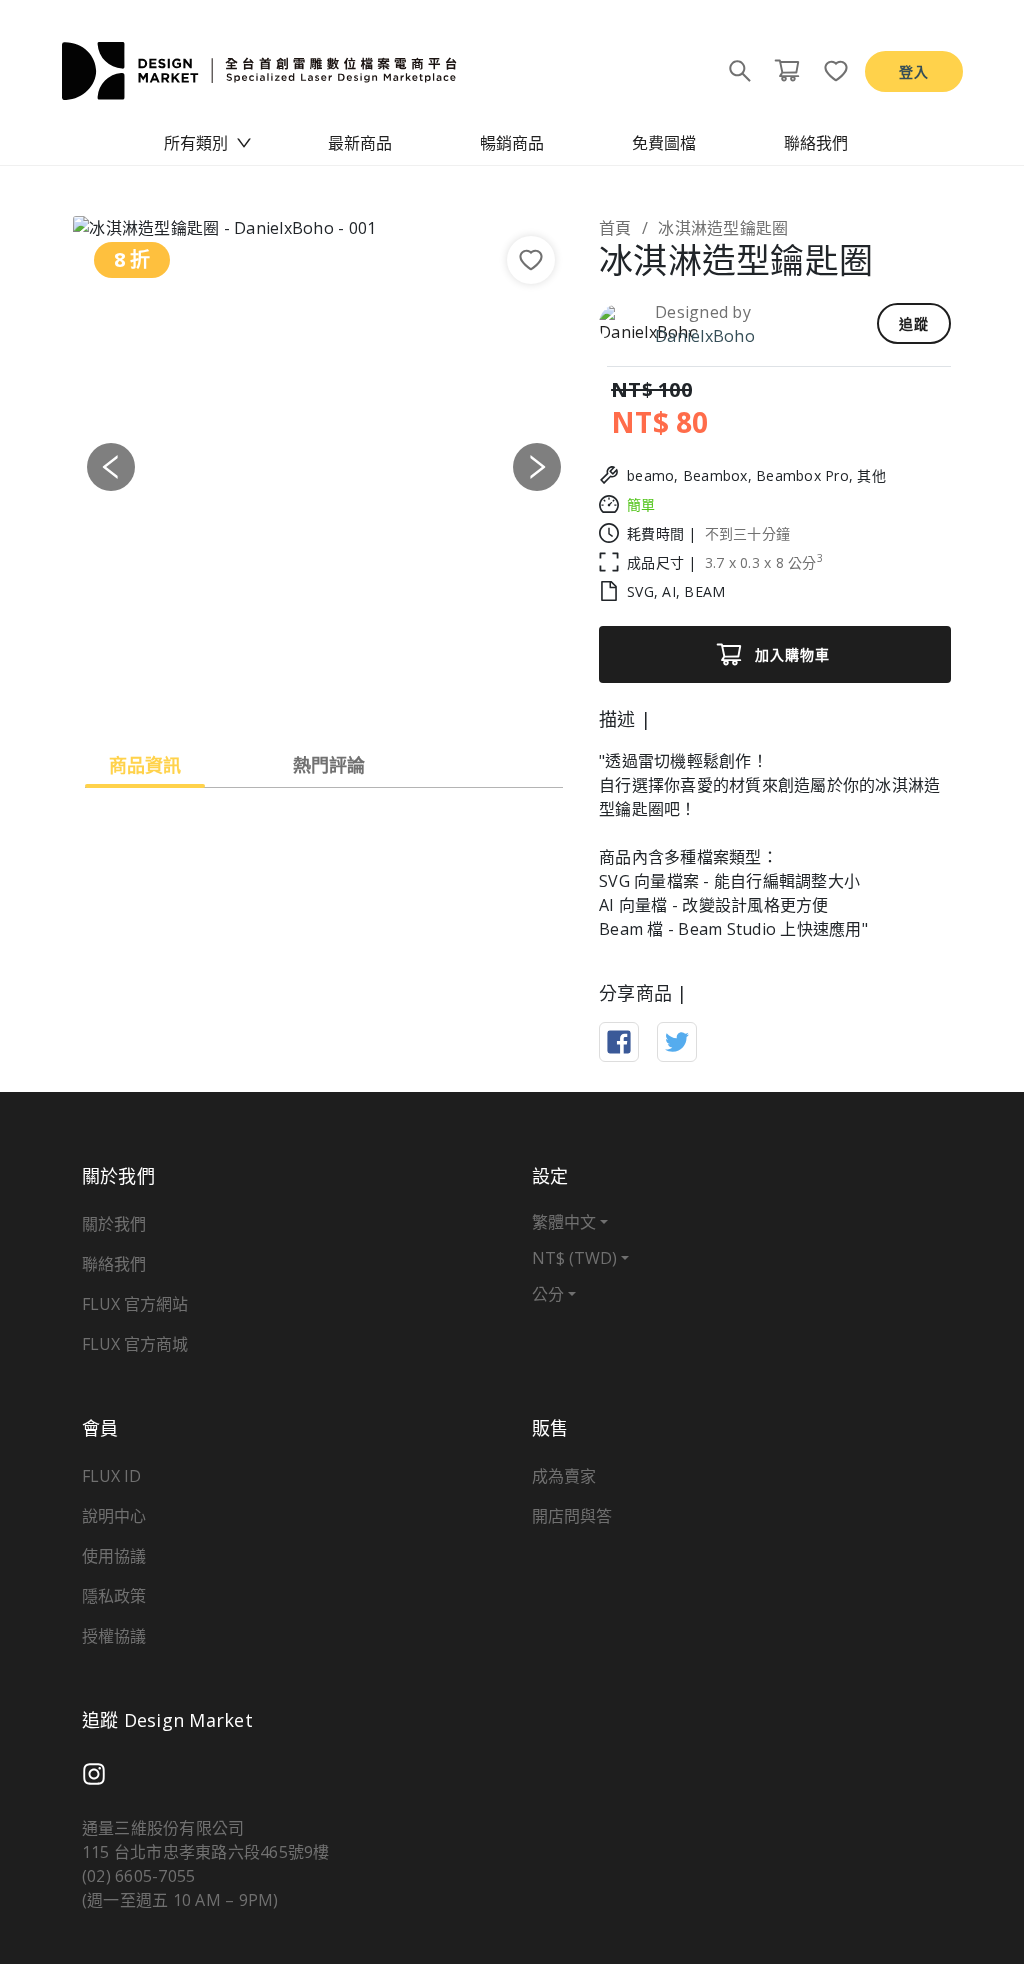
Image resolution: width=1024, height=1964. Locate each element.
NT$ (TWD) (574, 1258)
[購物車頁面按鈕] (787, 71)
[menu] (512, 143)
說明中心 (114, 1516)
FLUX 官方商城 (135, 1344)
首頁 (615, 228)
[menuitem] (208, 143)
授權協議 (114, 1636)
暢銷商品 (512, 143)
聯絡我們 (816, 143)
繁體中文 (564, 1222)
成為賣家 (564, 1476)
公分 (548, 1294)
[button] (110, 467)
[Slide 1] (306, 690)
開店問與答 (572, 1516)
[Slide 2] (342, 690)
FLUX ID (111, 1476)
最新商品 (360, 143)
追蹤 (914, 323)
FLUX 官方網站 (135, 1304)
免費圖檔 (664, 143)
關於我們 (114, 1224)
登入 (914, 71)
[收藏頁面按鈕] (830, 71)
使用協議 (114, 1556)
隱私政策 (114, 1596)
